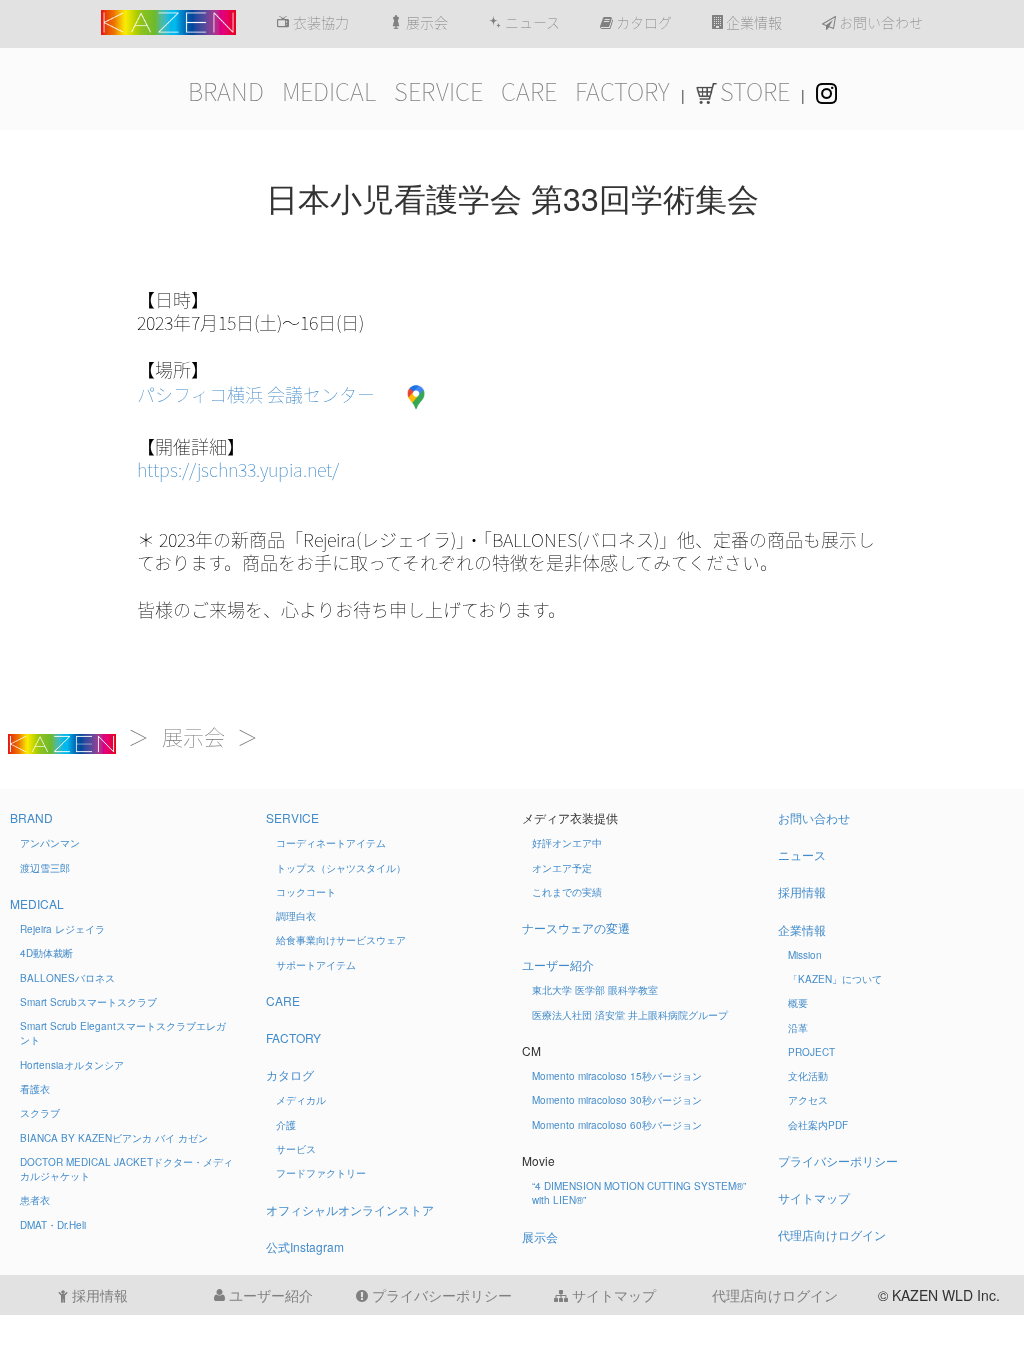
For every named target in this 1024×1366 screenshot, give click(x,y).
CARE (529, 92)
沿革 (798, 1028)
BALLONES (67, 978)
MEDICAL (329, 92)
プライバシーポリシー (838, 1160)
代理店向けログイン (832, 1234)
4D (46, 953)
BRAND (226, 92)
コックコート (306, 892)
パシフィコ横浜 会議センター (256, 395)
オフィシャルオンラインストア (350, 1209)
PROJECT (811, 1052)
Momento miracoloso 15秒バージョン (617, 1076)
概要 (798, 1003)
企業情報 (752, 23)
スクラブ (40, 1113)
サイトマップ (814, 1197)
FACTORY (622, 92)
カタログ (642, 23)
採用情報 (802, 891)
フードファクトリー (321, 1173)
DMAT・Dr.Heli (53, 1225)
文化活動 (808, 1076)
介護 (286, 1125)
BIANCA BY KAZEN (114, 1138)
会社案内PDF (818, 1125)
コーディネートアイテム (331, 843)
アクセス (808, 1100)
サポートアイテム (316, 965)
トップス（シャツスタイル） (341, 868)
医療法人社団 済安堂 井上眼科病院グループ (630, 1015)
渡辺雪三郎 (45, 868)
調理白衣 (296, 916)
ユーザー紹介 (558, 964)
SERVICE (438, 92)
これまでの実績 (567, 892)
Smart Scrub (88, 1002)
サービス (296, 1149)
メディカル (301, 1100)
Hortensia (72, 1065)
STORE (755, 92)
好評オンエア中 (567, 843)
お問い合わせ (879, 23)
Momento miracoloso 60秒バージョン (617, 1125)
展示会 (425, 23)
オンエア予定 (562, 868)
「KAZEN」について (835, 979)
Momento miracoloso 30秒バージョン (617, 1100)
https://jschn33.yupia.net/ (238, 470)
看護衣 (35, 1089)
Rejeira (62, 929)
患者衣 (35, 1200)
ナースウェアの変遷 (576, 927)
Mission (805, 955)
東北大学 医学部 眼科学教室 (595, 990)
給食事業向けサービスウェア (341, 940)
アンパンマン (50, 843)
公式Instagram (305, 1246)
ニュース (531, 23)
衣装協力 (319, 23)
